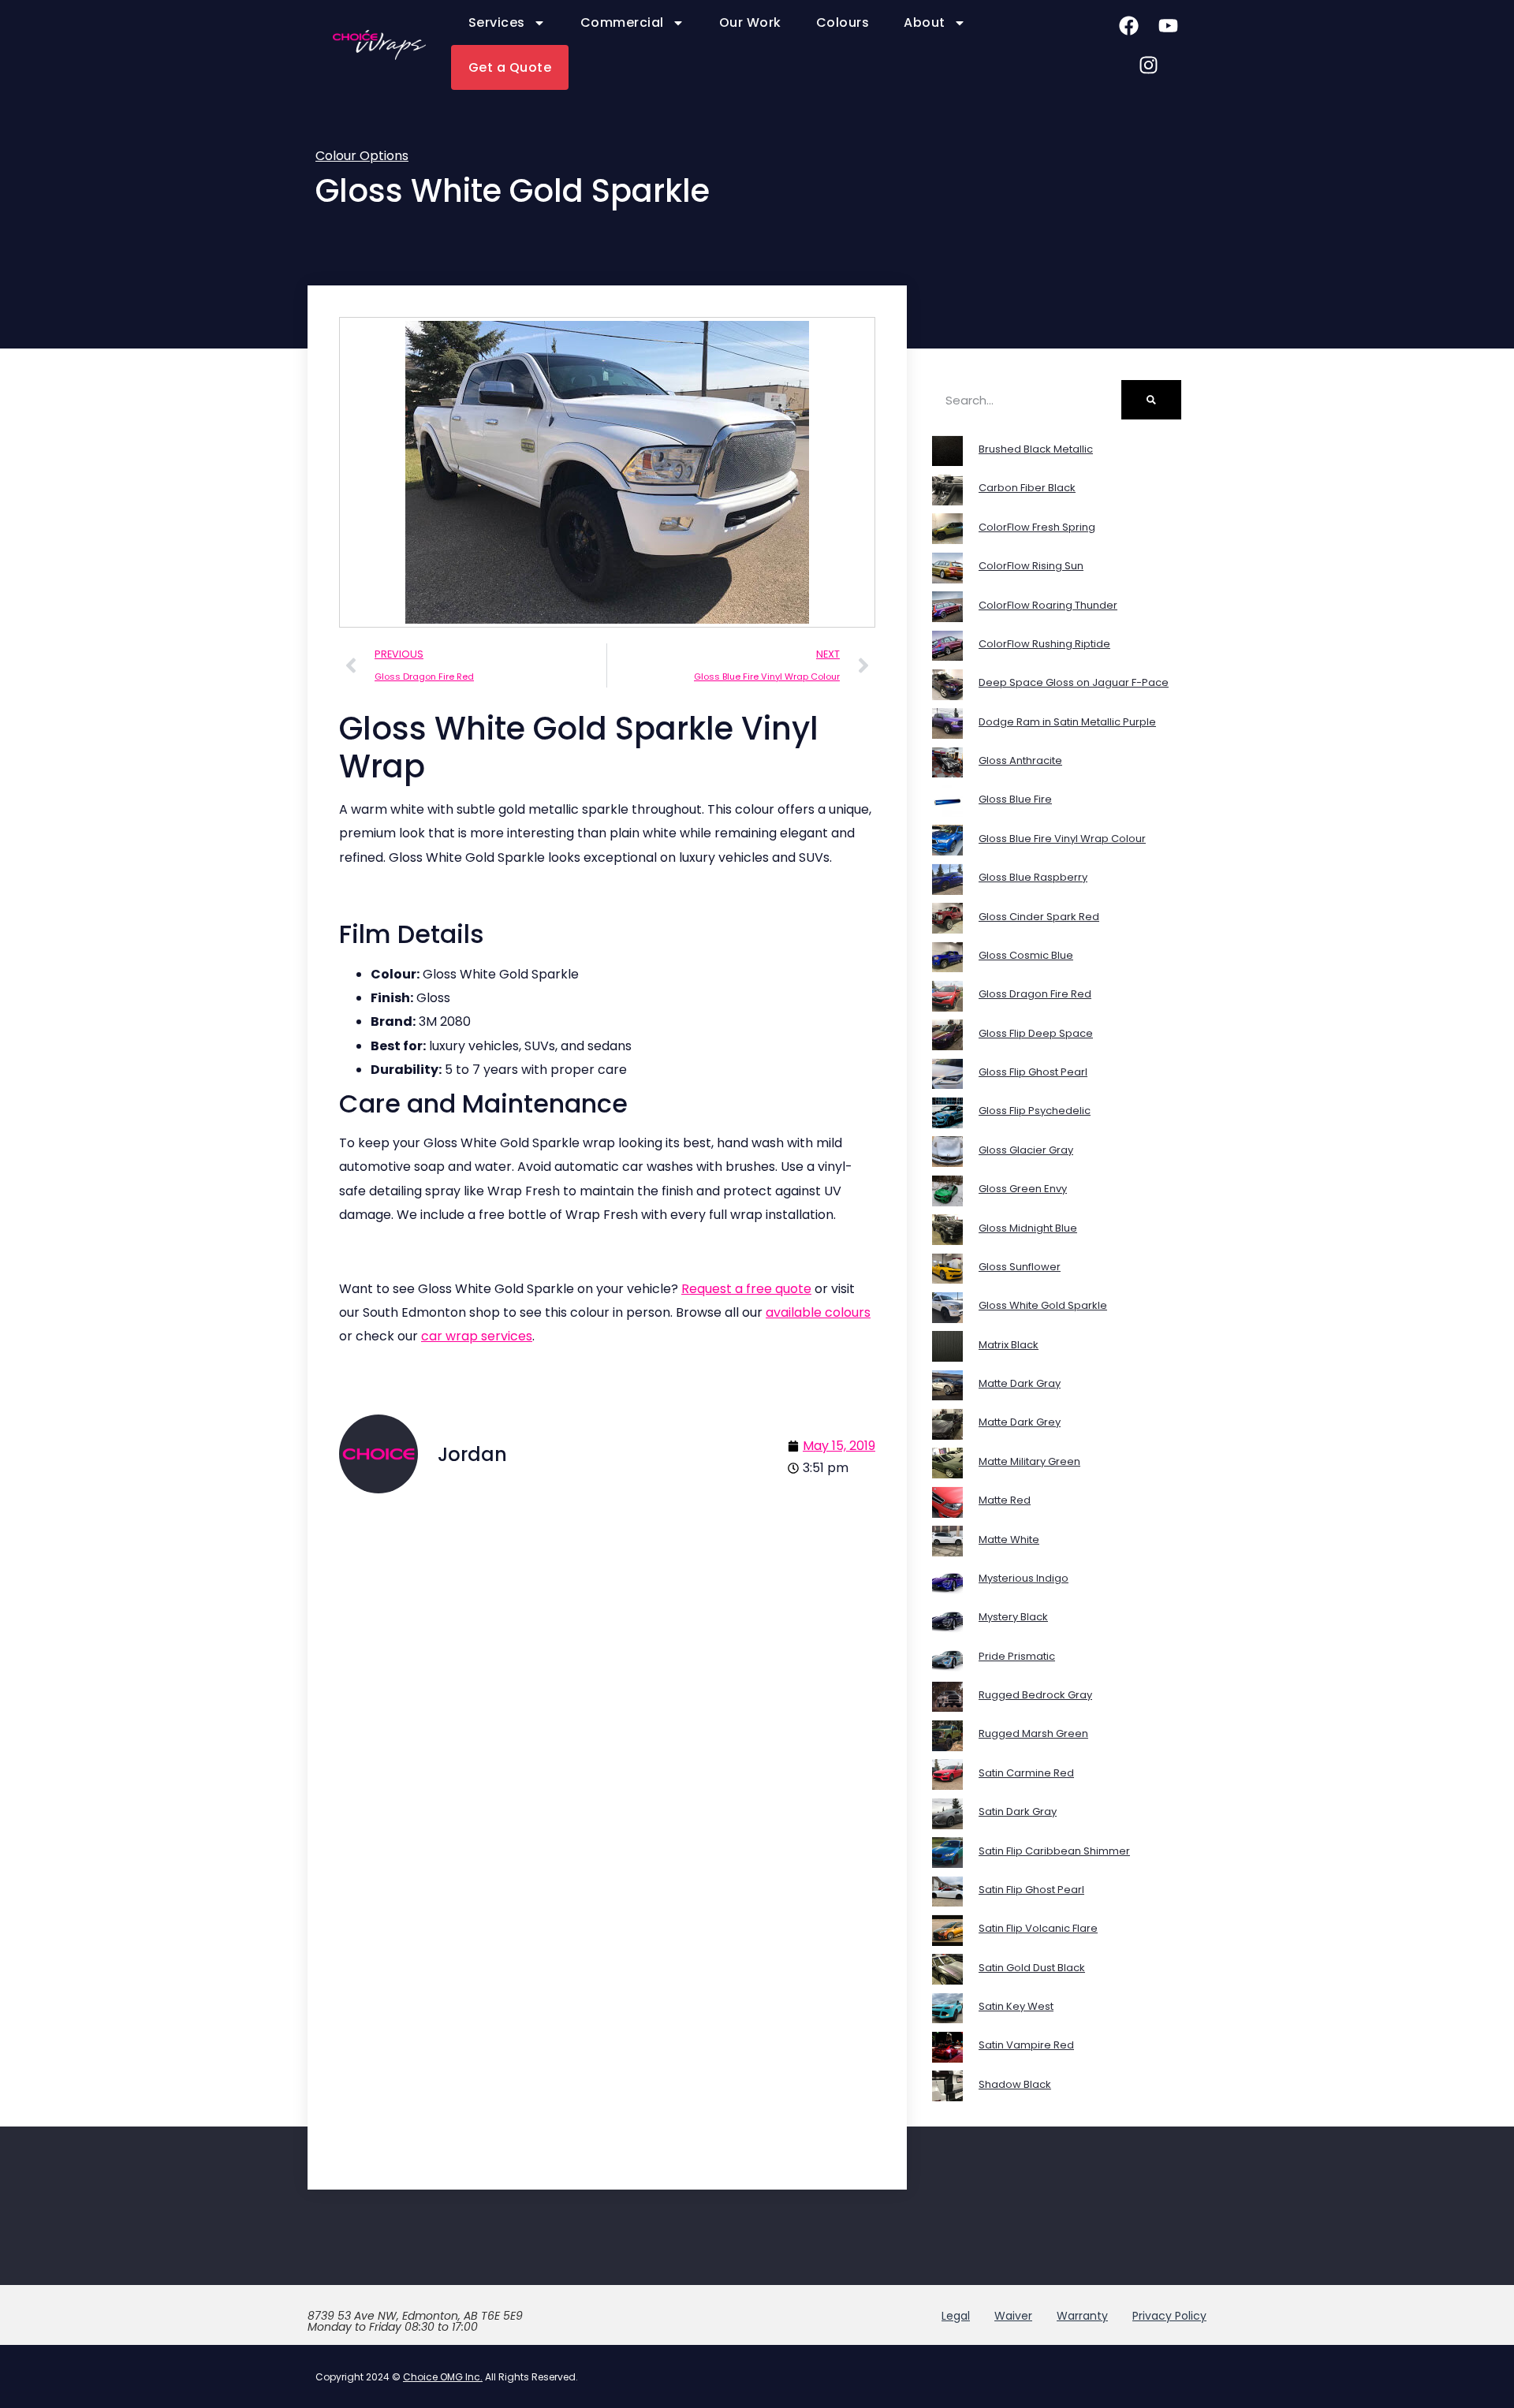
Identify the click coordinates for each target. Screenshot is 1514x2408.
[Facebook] (1128, 25)
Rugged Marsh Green (1033, 1733)
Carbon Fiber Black (1027, 488)
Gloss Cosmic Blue (1026, 955)
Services (497, 22)
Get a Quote (510, 67)
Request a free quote (746, 1289)
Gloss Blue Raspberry (1033, 877)
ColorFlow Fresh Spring (1037, 527)
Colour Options (362, 156)
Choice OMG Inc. (443, 2377)
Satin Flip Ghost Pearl (1031, 1890)
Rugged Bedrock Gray (1035, 1695)
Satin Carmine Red (1026, 1773)
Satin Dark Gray (1018, 1812)
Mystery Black (1013, 1617)
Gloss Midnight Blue (1028, 1228)
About (925, 22)
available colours (818, 1312)
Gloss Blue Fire (1015, 799)
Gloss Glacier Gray (1026, 1150)
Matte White (1009, 1539)
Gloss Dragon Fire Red (1035, 994)
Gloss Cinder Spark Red (1039, 917)
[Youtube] (1168, 25)
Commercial (622, 22)
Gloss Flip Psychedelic (1035, 1111)
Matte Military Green (1029, 1461)
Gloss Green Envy (1023, 1189)
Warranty (1082, 2316)
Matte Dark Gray (1020, 1383)
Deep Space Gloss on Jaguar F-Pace (1074, 682)
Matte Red (1005, 1500)
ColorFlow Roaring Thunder (1048, 605)
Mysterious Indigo (1024, 1578)
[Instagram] (1148, 65)
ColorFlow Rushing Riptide (1044, 644)
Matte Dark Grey (1020, 1422)
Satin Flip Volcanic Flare (1038, 1928)
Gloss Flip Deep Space (1036, 1033)
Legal (956, 2316)
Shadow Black (1015, 2084)
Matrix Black (1009, 1345)
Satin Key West (1016, 2006)
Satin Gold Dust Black (1032, 1968)
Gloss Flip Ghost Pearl (1033, 1072)
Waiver (1013, 2316)
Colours (843, 22)
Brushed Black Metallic (1036, 449)
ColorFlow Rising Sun (1031, 566)
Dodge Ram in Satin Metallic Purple (1067, 722)
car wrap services (477, 1336)
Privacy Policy (1169, 2316)
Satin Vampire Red (1026, 2045)
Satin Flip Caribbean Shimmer (1054, 1851)
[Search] (1151, 400)
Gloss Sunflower (1020, 1267)
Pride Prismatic (1017, 1656)
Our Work (750, 22)
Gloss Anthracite (1020, 760)
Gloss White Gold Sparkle (1043, 1305)
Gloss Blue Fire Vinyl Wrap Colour (1062, 839)
